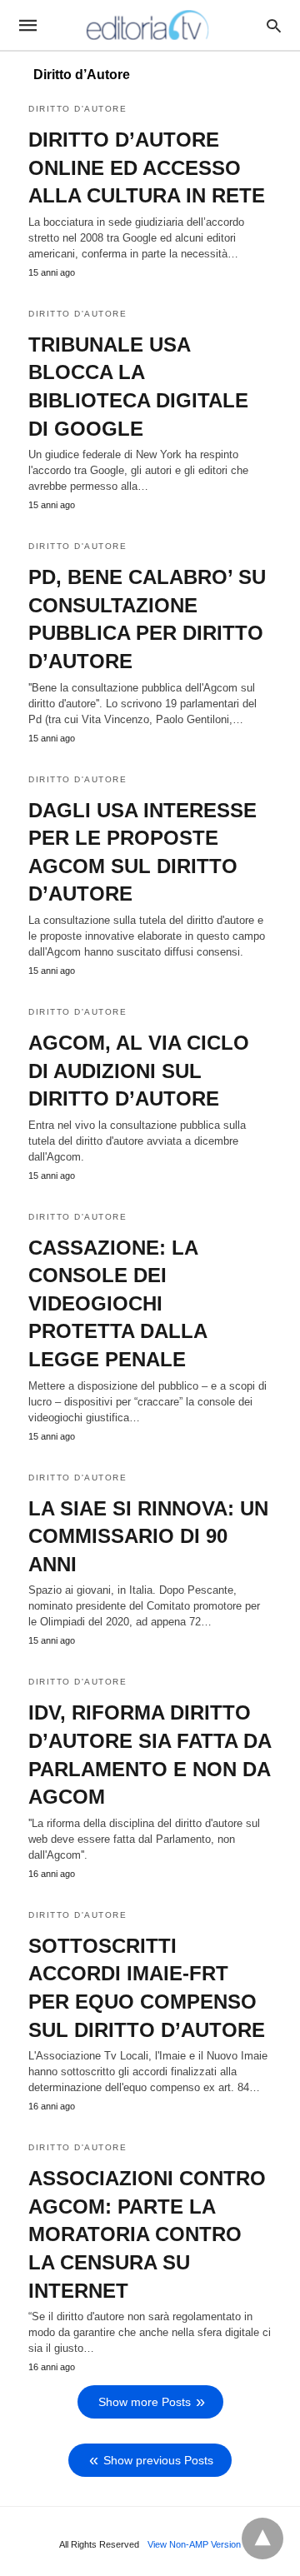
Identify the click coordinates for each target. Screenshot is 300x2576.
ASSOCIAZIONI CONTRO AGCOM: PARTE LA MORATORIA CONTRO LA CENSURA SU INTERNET (147, 2234)
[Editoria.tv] (149, 25)
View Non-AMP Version (194, 2544)
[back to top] (262, 2539)
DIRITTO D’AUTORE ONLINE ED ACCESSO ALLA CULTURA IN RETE (147, 167)
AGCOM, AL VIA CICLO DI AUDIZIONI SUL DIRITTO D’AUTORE (139, 1071)
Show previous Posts (158, 2460)
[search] (274, 25)
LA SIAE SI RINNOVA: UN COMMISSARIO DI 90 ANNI (148, 1536)
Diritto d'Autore (77, 109)
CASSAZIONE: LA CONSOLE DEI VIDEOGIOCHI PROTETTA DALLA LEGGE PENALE (117, 1303)
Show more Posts (145, 2402)
